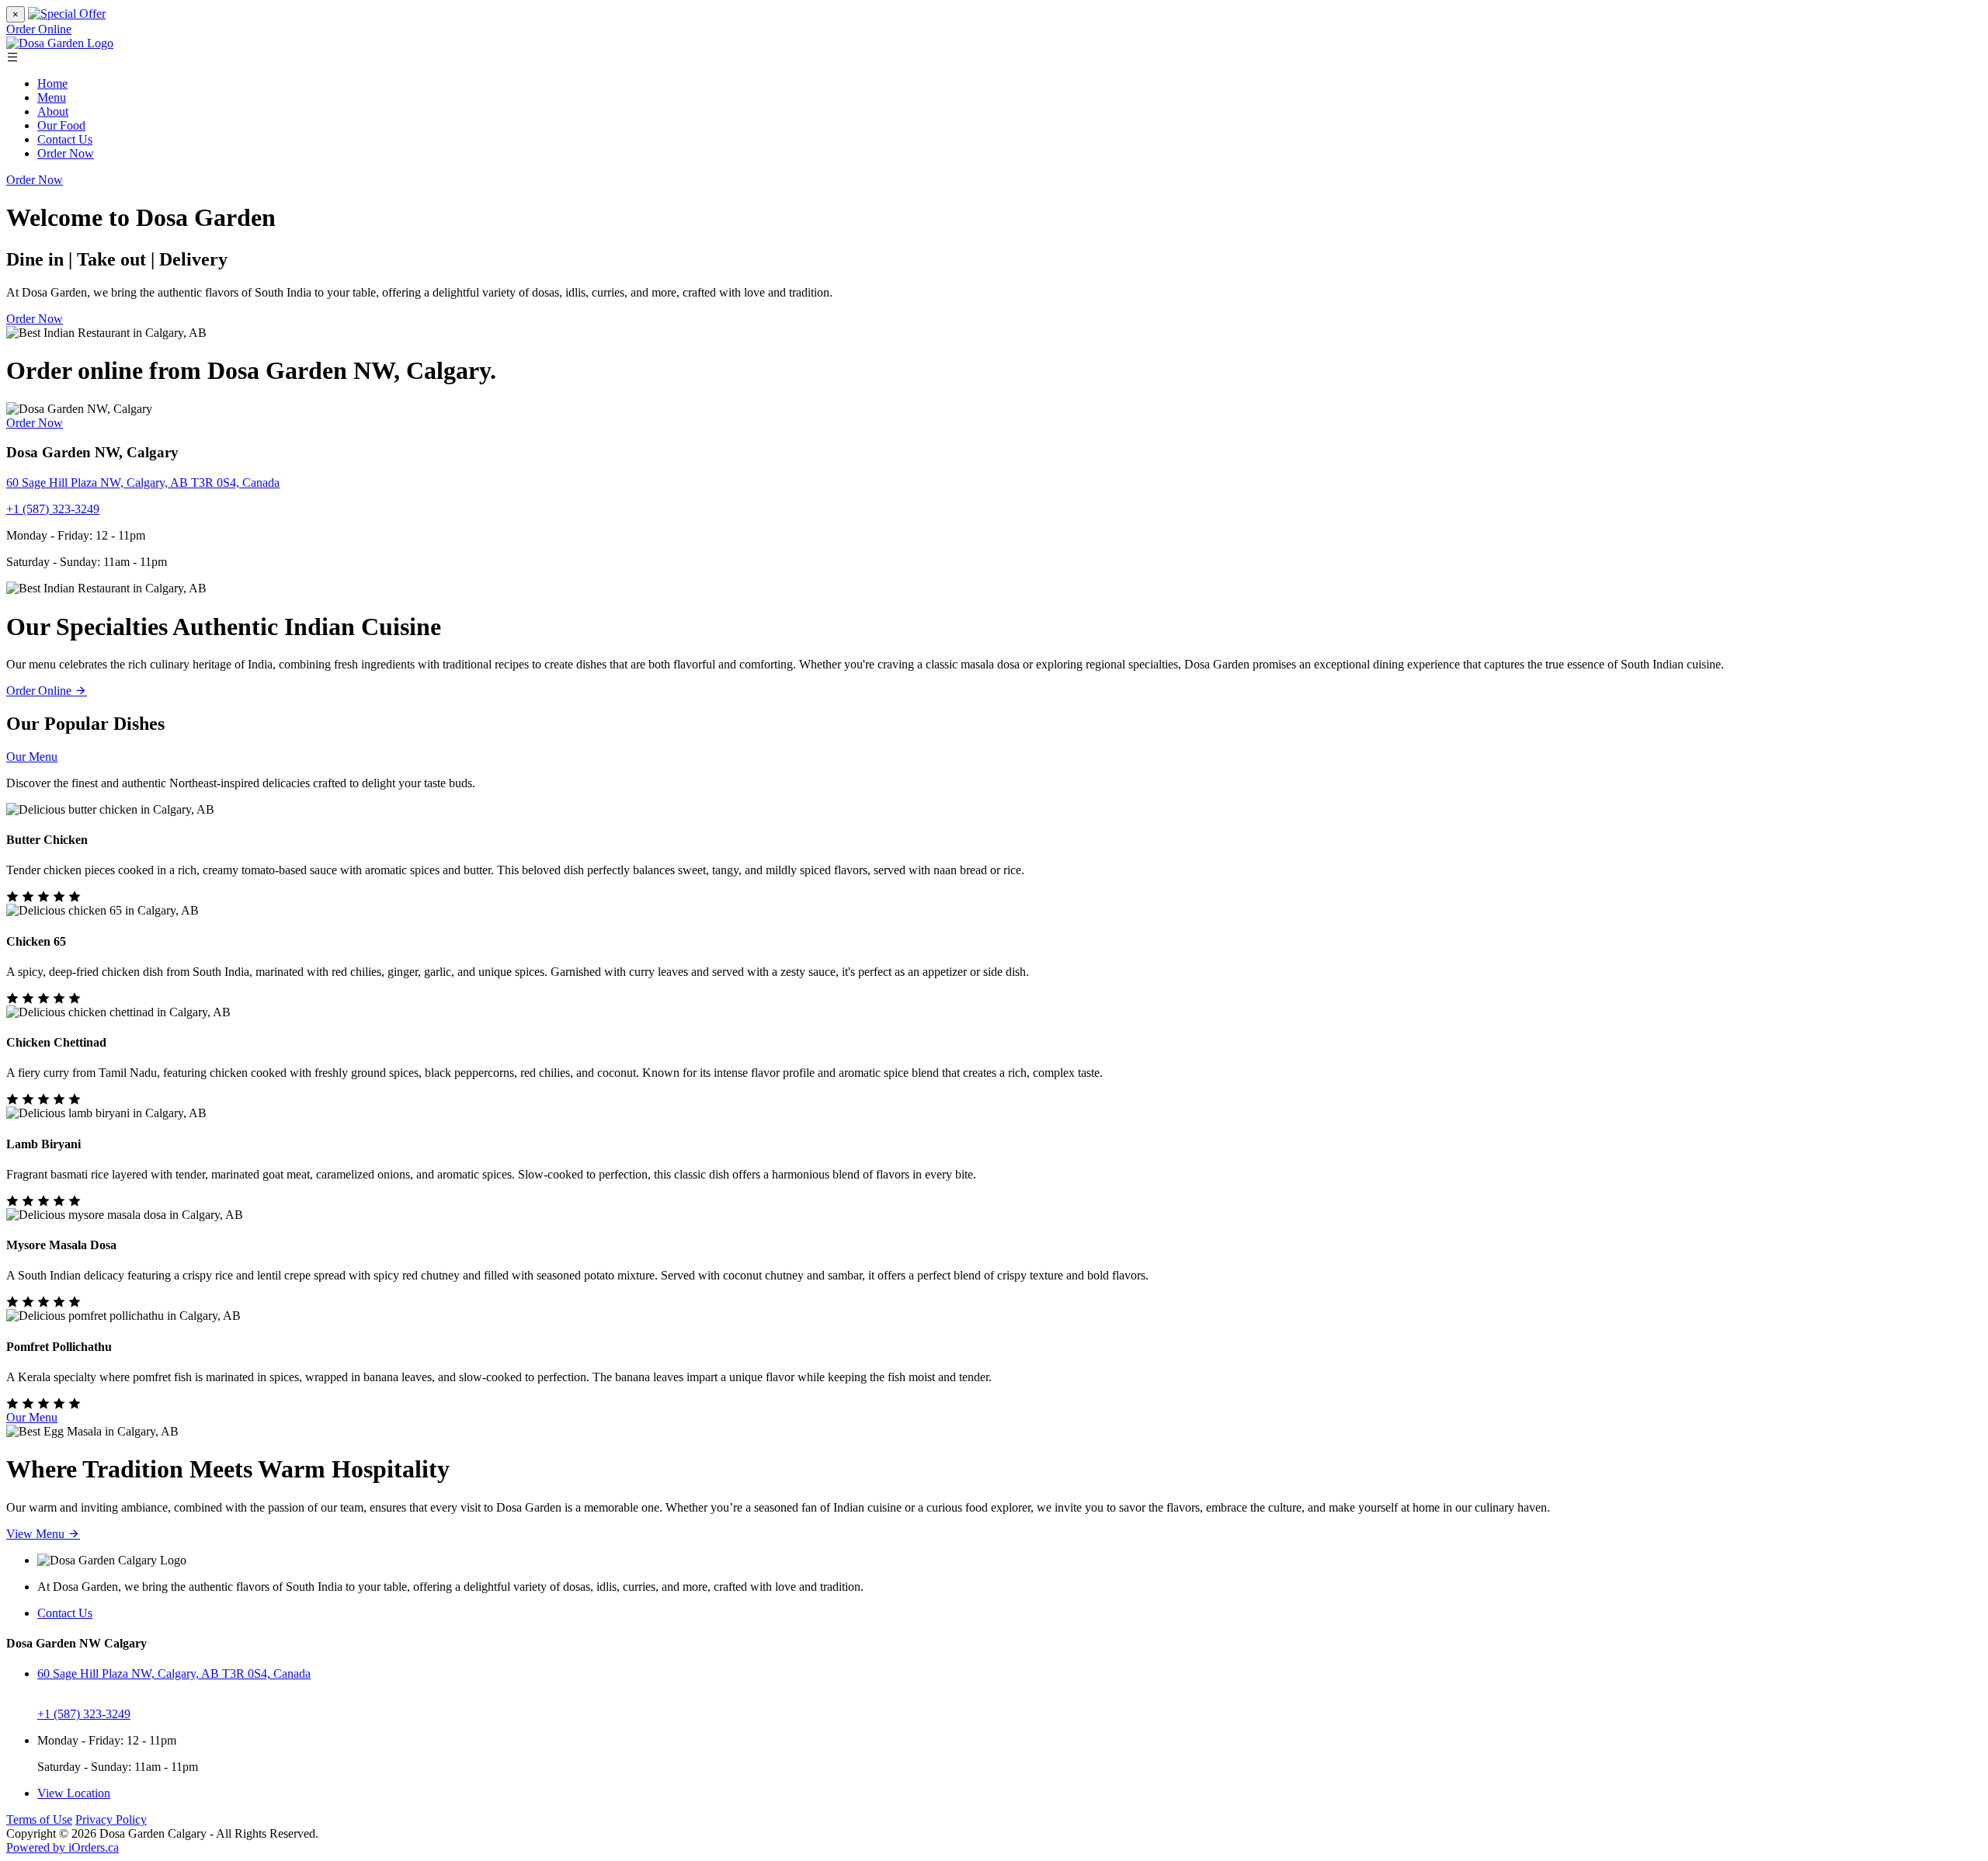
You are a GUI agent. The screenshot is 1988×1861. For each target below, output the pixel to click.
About (53, 111)
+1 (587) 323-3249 (53, 509)
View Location (74, 1793)
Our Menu (32, 757)
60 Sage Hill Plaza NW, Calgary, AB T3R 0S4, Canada (143, 483)
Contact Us (65, 139)
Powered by (63, 1847)
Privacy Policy (111, 1819)
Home (52, 83)
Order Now (66, 153)
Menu (52, 97)
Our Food (61, 125)
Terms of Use (39, 1819)
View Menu (37, 1534)
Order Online (39, 29)
